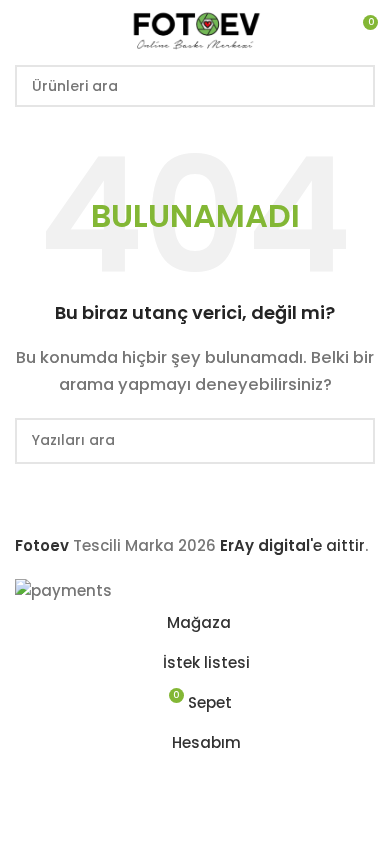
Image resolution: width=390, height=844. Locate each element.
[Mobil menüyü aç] (23, 30)
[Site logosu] (195, 28)
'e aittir (292, 545)
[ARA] (354, 86)
